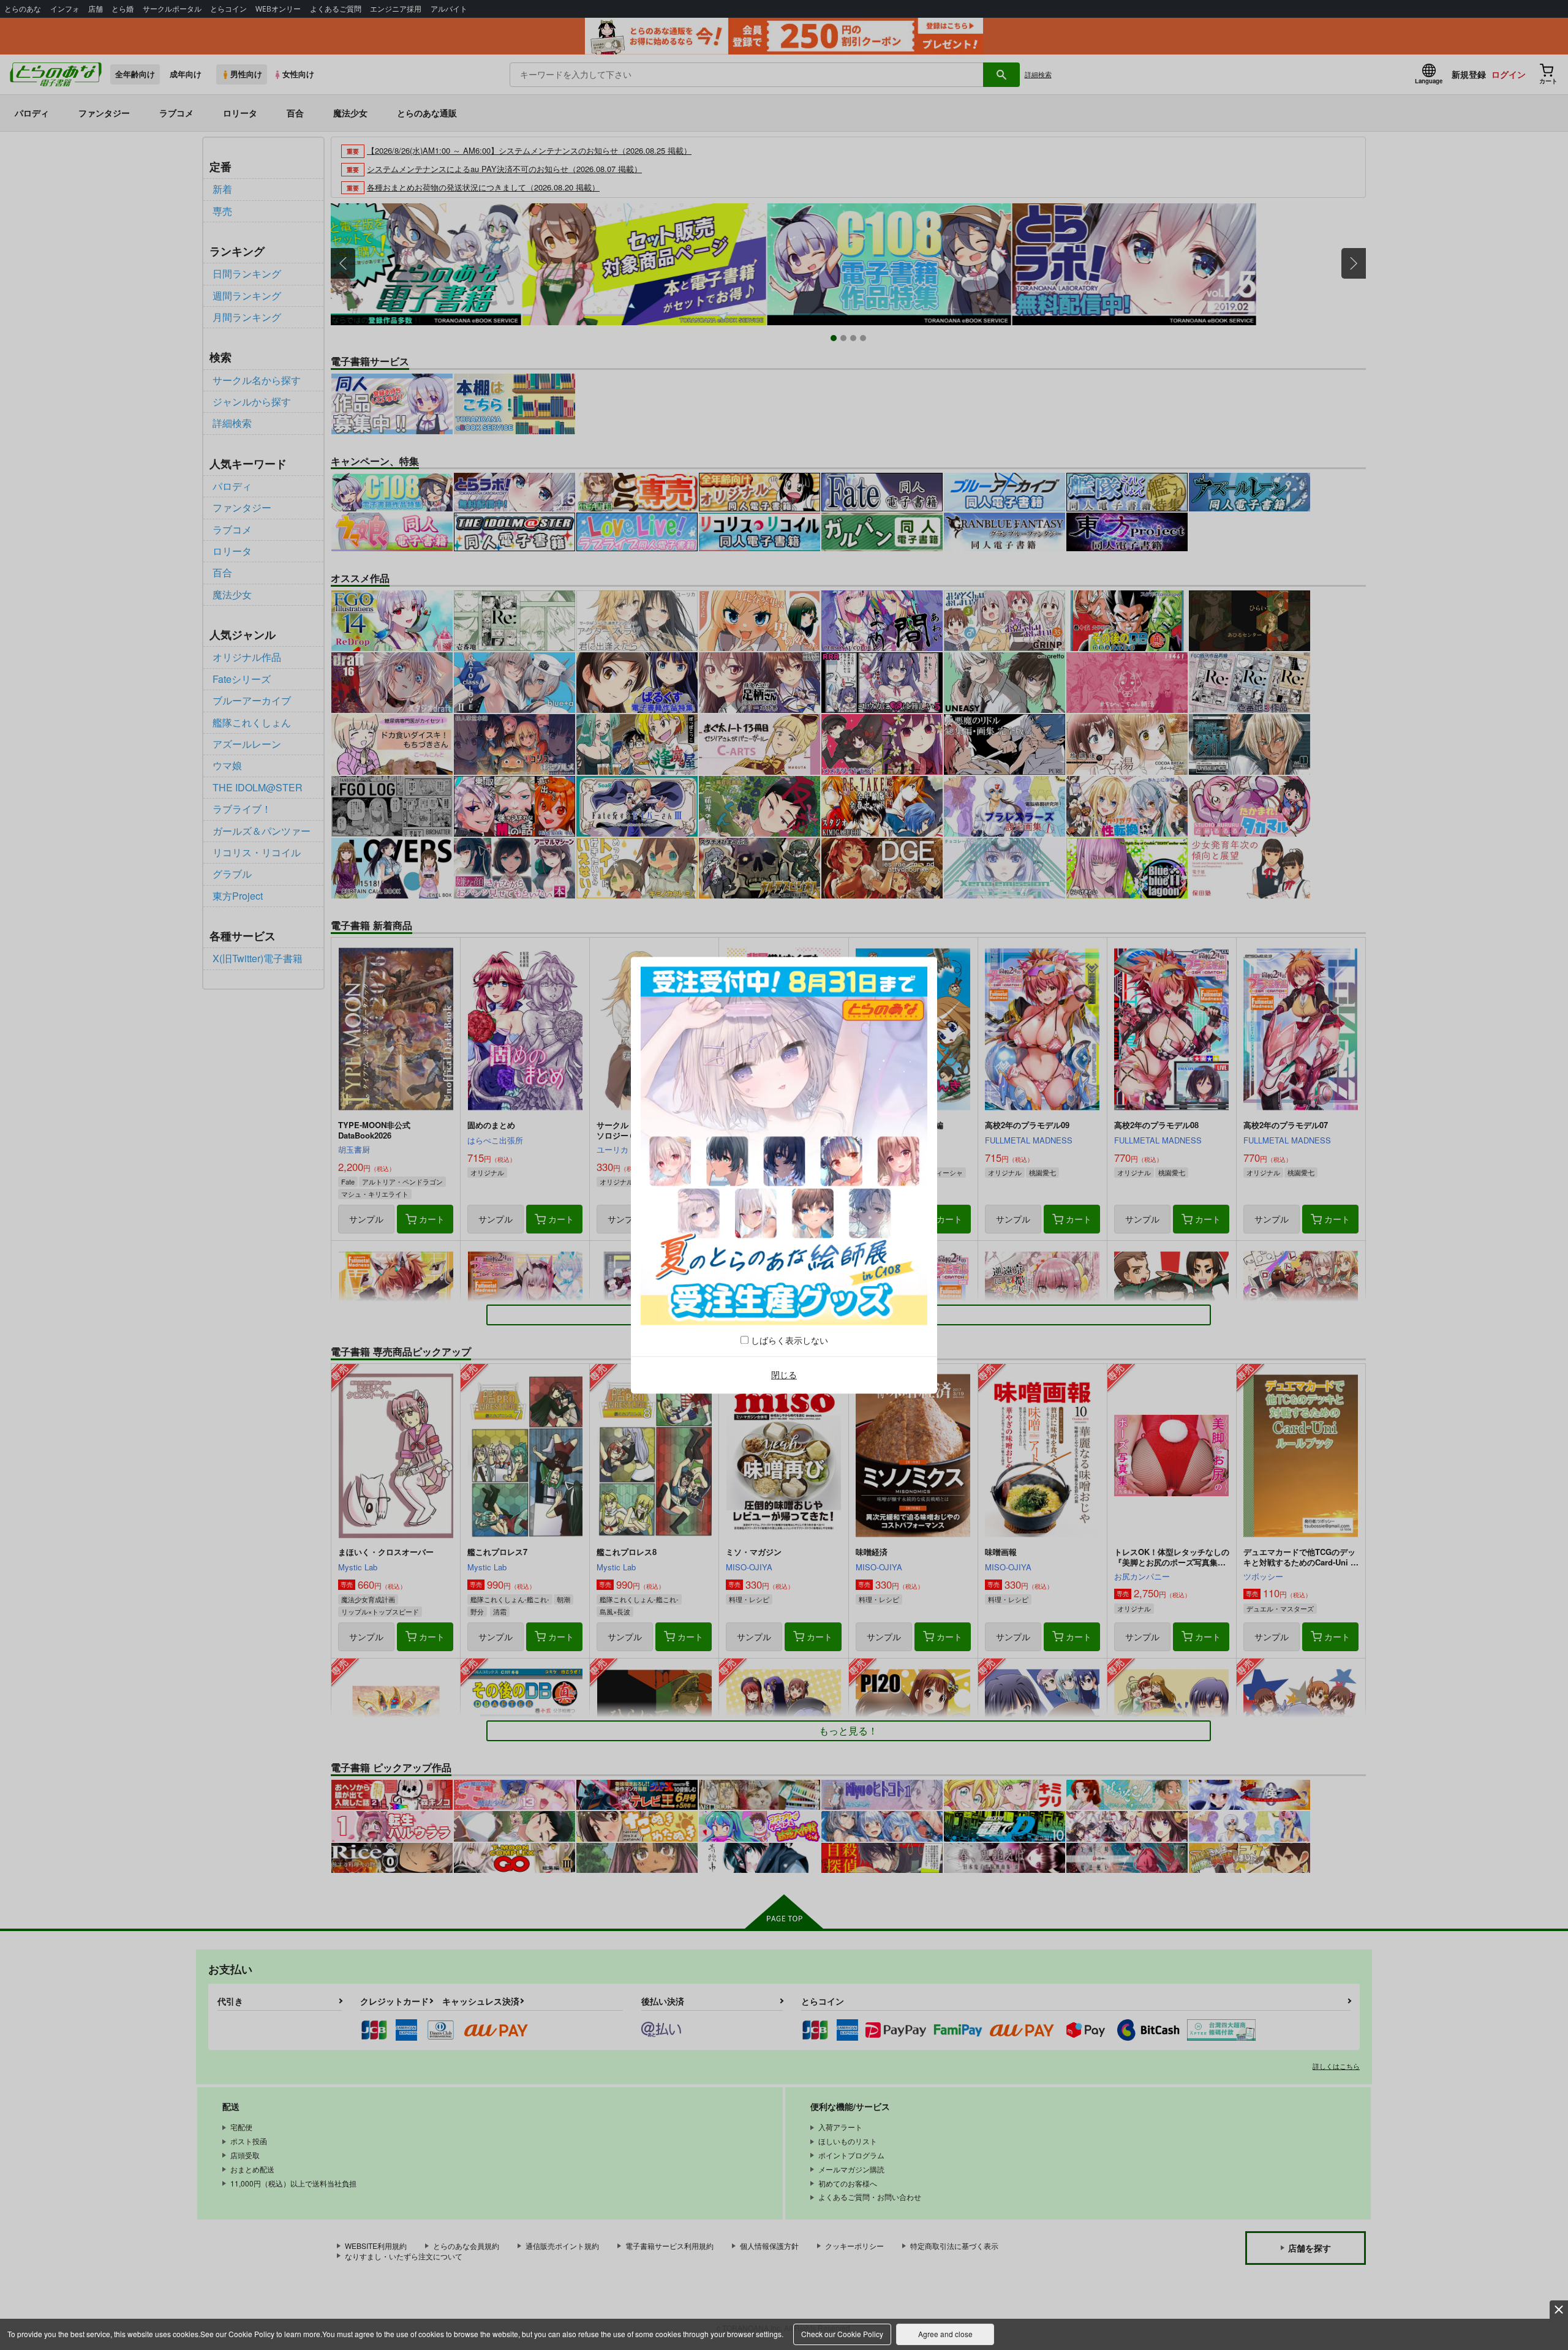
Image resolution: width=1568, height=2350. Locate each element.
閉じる (784, 1375)
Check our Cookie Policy (842, 2334)
